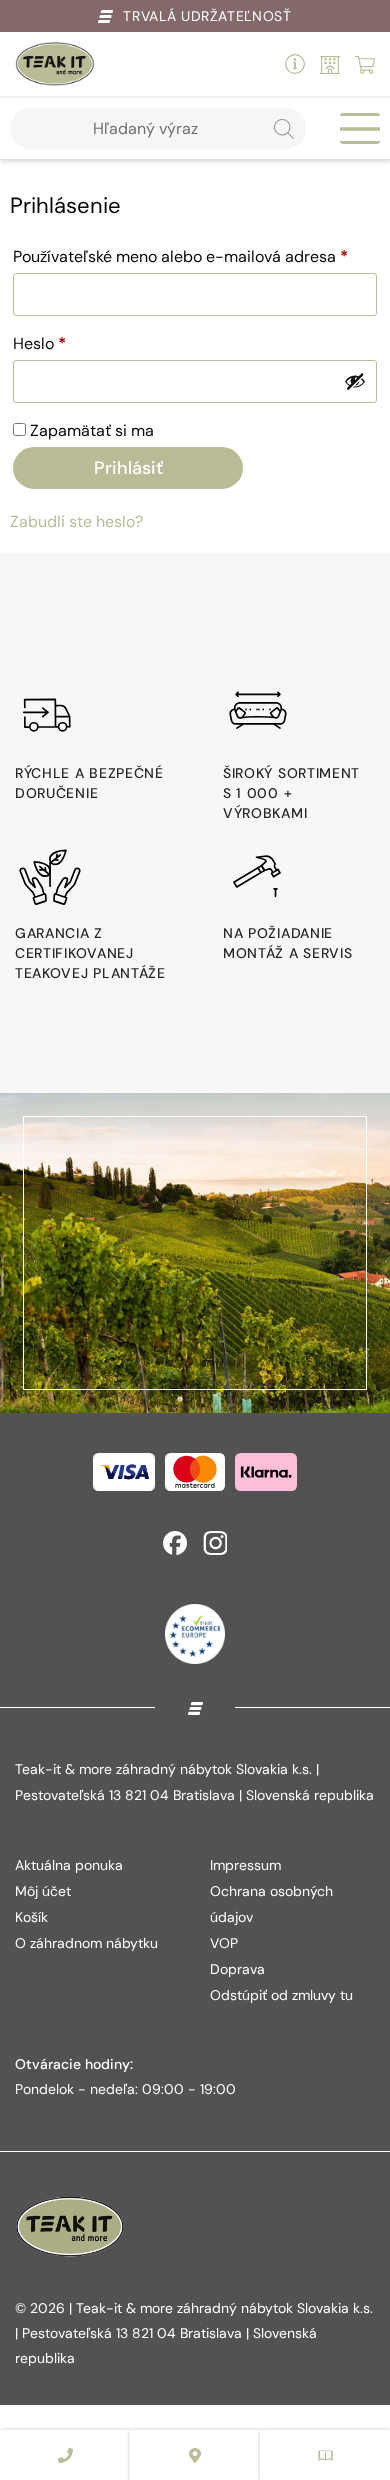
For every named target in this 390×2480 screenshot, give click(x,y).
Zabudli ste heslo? (76, 521)
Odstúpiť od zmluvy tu (281, 1995)
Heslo (67, 343)
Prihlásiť (128, 468)
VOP (224, 1943)
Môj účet (43, 1891)
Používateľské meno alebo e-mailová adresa (195, 256)
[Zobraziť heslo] (355, 381)
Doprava (237, 1969)
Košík (31, 1917)
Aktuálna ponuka (69, 1865)
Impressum (245, 1865)
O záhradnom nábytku (86, 1943)
